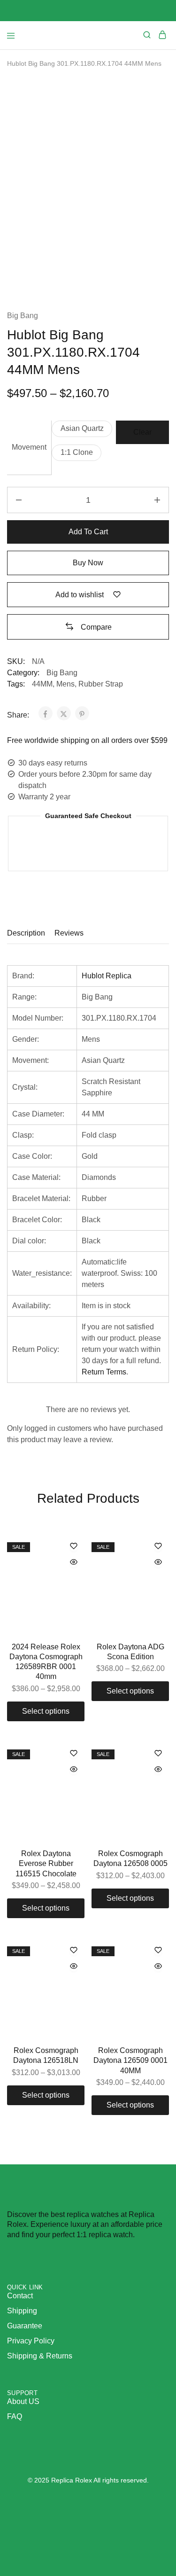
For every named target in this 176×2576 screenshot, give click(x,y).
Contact (20, 2296)
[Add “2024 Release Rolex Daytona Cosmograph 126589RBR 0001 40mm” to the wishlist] (74, 1547)
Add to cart (88, 532)
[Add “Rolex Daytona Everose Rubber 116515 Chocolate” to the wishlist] (74, 1754)
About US (23, 2401)
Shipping (22, 2311)
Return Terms (104, 1372)
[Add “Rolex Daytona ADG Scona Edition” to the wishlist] (158, 1547)
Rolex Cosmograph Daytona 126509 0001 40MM (130, 2061)
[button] (82, 429)
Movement (29, 447)
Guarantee (25, 2326)
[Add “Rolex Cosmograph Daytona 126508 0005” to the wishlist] (158, 1754)
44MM (42, 684)
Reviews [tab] (69, 933)
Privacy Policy (31, 2341)
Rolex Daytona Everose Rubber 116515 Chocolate (46, 1864)
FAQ (15, 2416)
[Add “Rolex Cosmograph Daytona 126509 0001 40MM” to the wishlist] (158, 1951)
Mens (65, 684)
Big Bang (23, 316)
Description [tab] (26, 933)
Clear (142, 432)
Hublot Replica (107, 976)
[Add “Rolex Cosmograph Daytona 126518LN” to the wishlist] (74, 1951)
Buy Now (88, 563)
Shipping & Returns (40, 2356)
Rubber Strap (101, 684)
